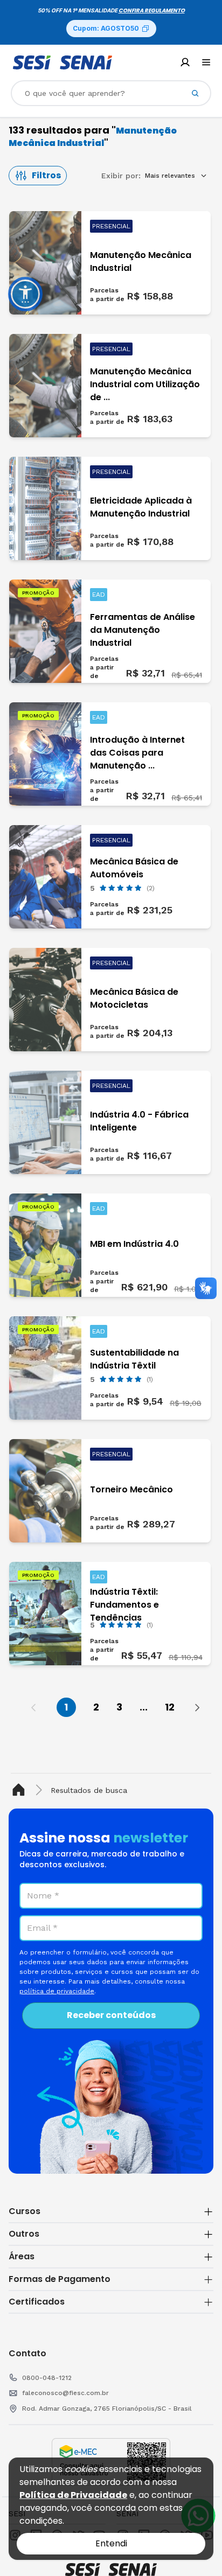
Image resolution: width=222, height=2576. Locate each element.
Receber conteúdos (111, 2015)
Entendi (111, 2543)
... (144, 1707)
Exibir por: (121, 176)
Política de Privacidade (73, 2495)
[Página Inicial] (21, 1790)
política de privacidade (57, 1991)
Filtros (46, 175)
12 (170, 1707)
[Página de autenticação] (185, 62)
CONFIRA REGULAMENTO (152, 11)
